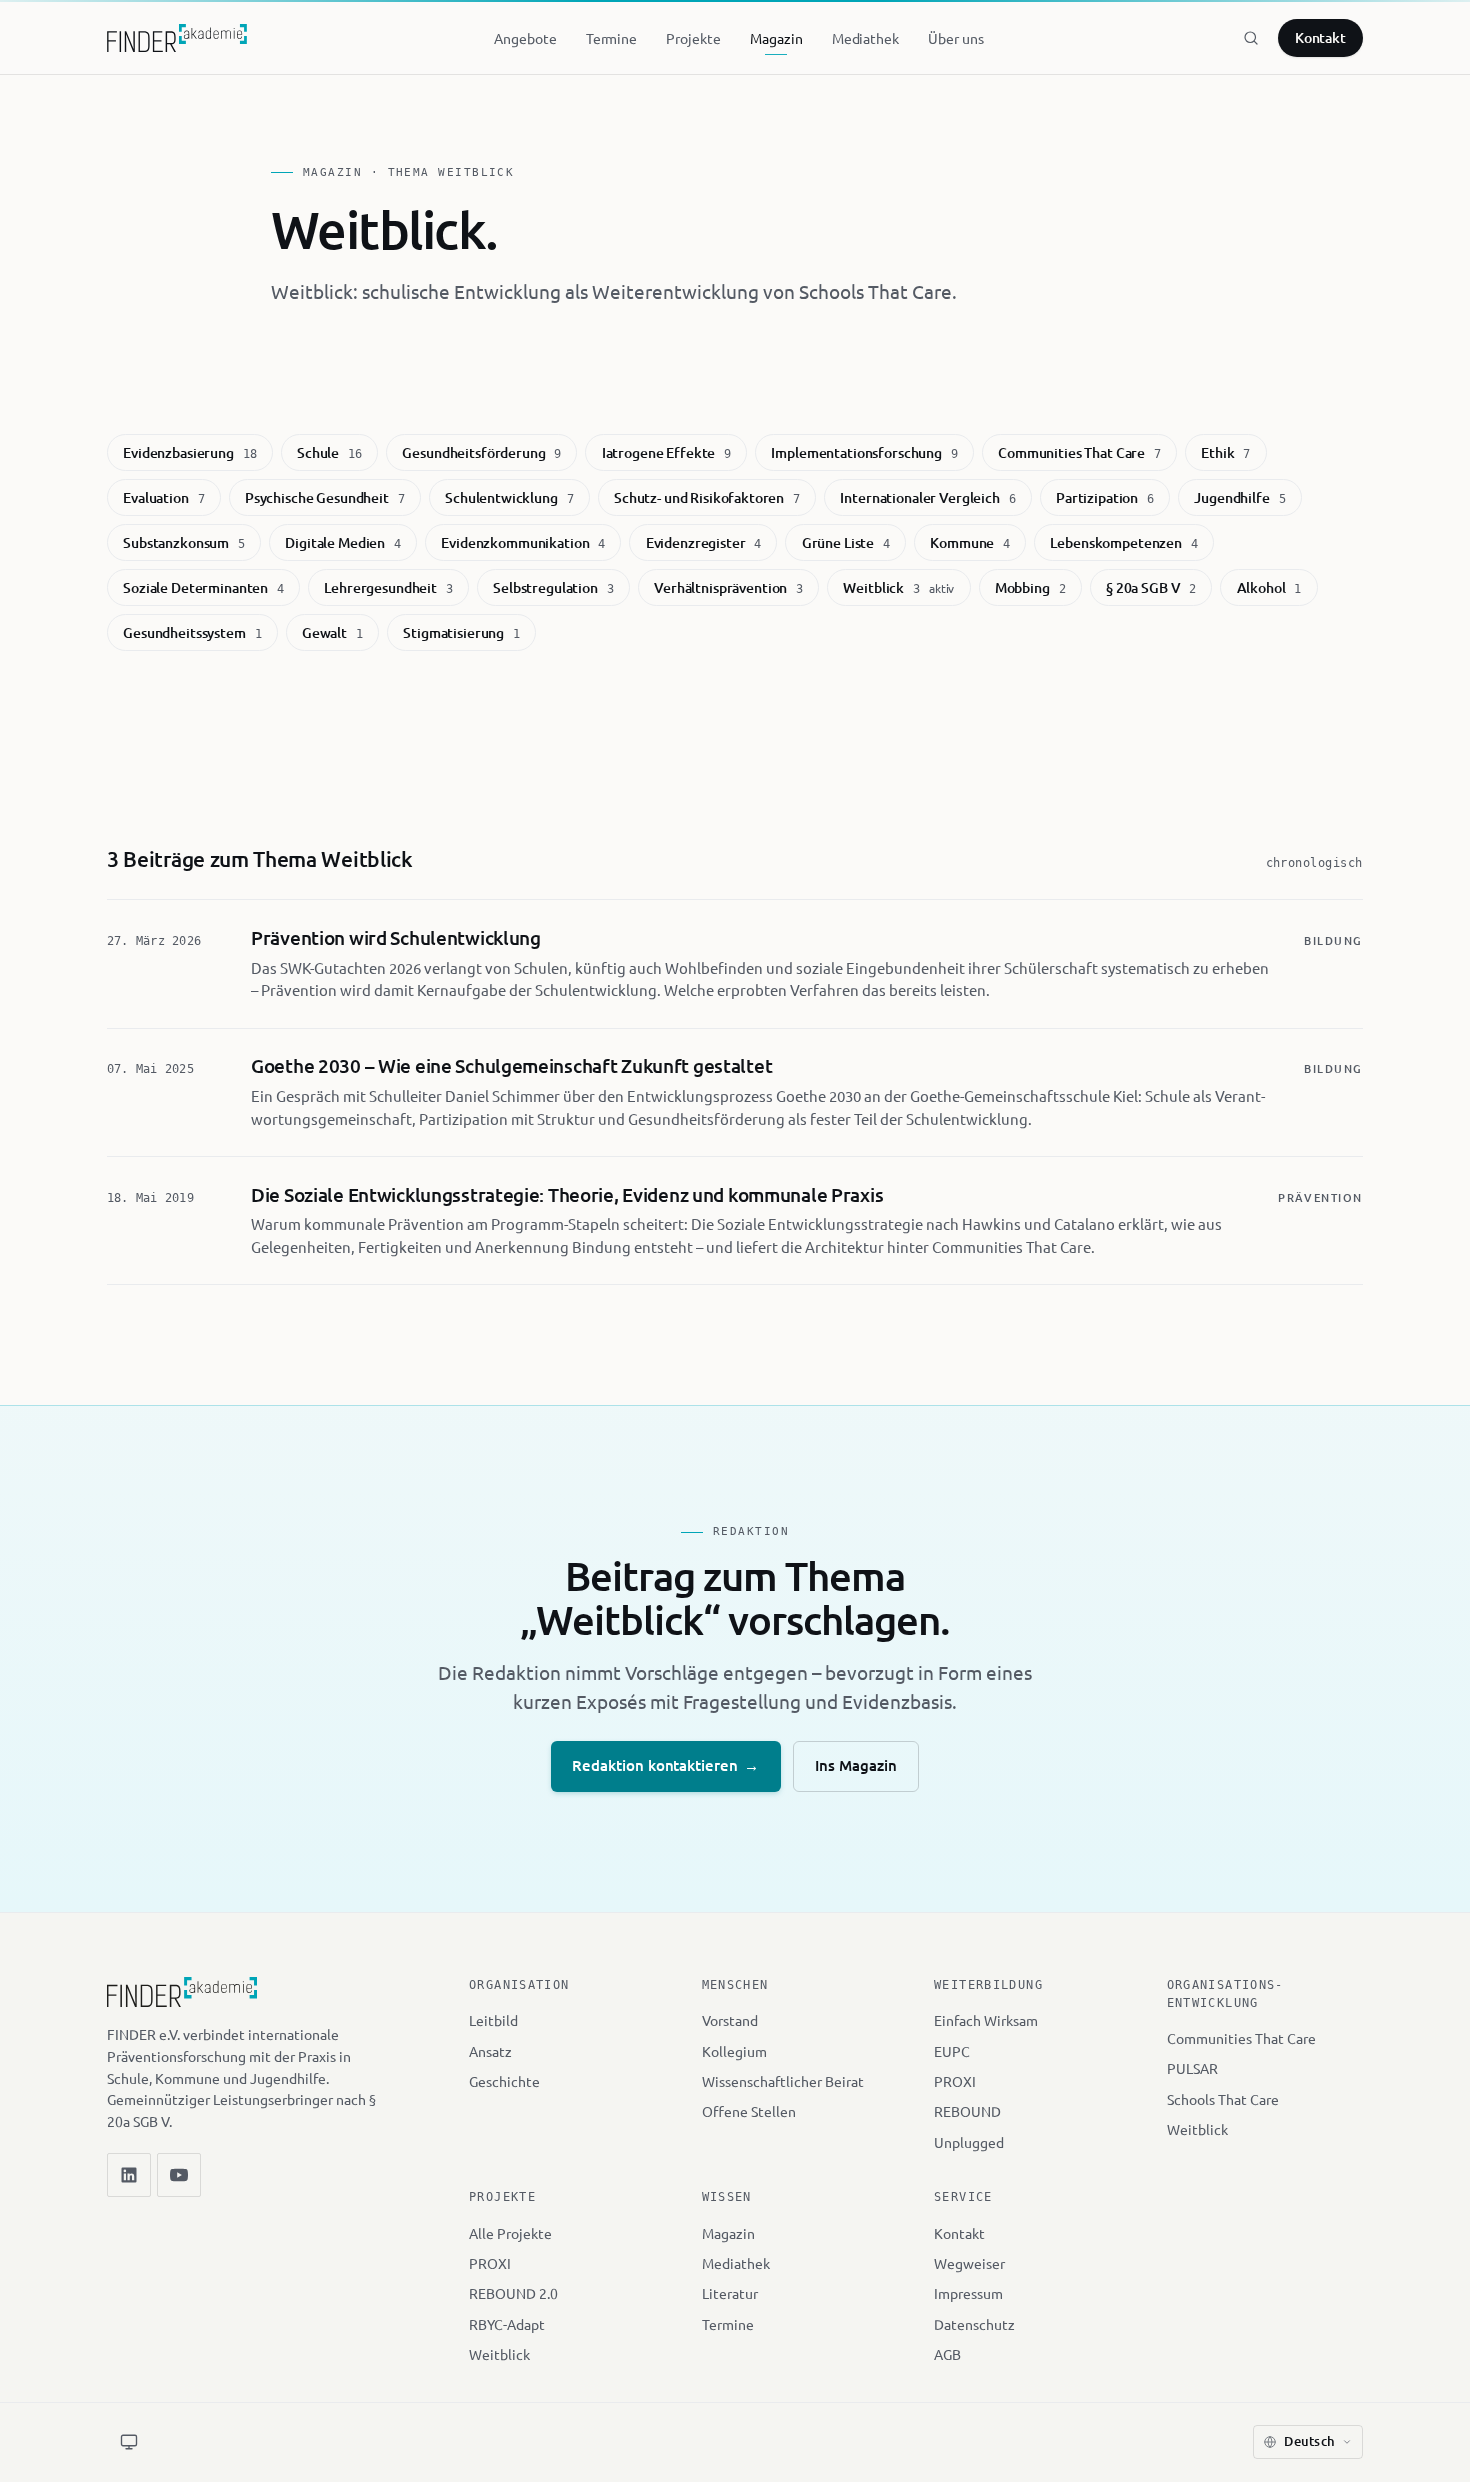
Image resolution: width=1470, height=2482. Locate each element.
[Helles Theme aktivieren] (129, 2442)
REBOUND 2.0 (513, 2293)
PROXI (955, 2081)
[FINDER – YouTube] (179, 2175)
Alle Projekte (510, 2233)
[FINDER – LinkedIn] (129, 2175)
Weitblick (1197, 2129)
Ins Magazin (855, 1765)
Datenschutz (974, 2324)
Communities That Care (1241, 2038)
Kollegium (734, 2051)
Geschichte (504, 2081)
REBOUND (967, 2111)
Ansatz (490, 2051)
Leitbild (493, 2020)
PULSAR (1192, 2068)
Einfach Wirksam (986, 2020)
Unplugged (969, 2142)
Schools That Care (1223, 2099)
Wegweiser (969, 2263)
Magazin (728, 2233)
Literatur (730, 2293)
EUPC (952, 2051)
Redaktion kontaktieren (665, 1765)
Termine (728, 2324)
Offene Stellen (749, 2111)
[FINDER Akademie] (182, 2001)
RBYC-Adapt (507, 2324)
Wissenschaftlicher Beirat (783, 2081)
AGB (947, 2354)
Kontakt (1321, 37)
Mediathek (736, 2263)
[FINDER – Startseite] (177, 38)
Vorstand (730, 2020)
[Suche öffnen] (1251, 38)
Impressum (968, 2293)
